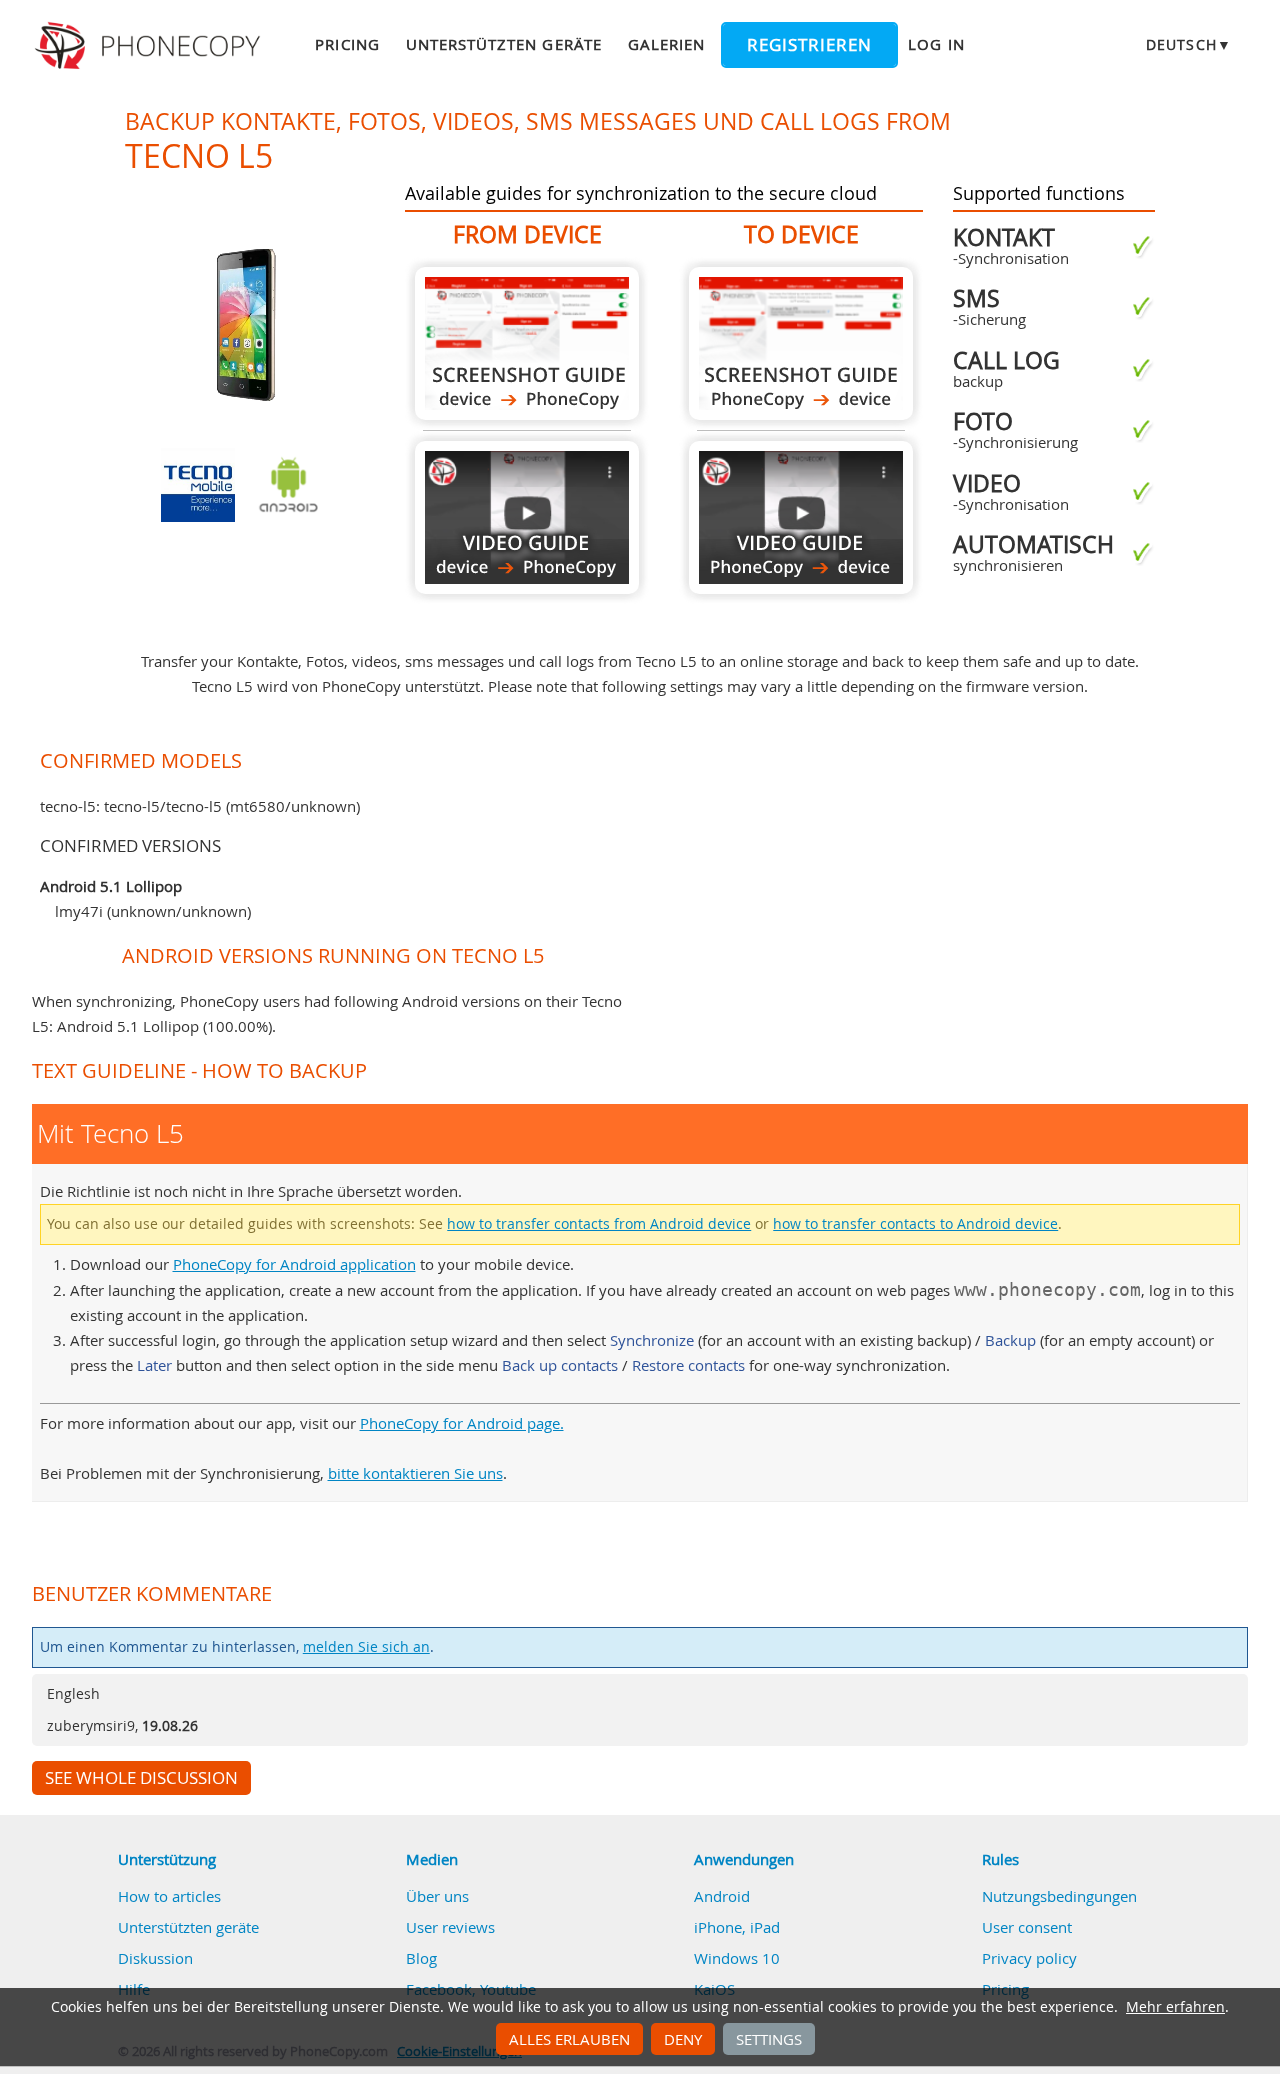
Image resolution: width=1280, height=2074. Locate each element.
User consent (1027, 1927)
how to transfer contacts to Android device (915, 1224)
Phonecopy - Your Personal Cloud (150, 46)
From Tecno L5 (527, 343)
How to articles (169, 1896)
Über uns (437, 1896)
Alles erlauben (569, 2039)
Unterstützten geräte (504, 44)
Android (722, 1896)
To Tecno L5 (801, 343)
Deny (683, 2039)
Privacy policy (1029, 1958)
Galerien (666, 44)
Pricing (347, 44)
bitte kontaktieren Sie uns (415, 1473)
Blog (421, 1958)
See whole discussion (141, 1778)
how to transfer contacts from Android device (599, 1224)
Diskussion (155, 1958)
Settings (769, 2039)
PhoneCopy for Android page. (462, 1423)
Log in (936, 44)
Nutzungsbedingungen (1059, 1896)
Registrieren (809, 45)
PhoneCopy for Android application (294, 1264)
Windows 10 (737, 1958)
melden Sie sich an (366, 1647)
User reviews (450, 1927)
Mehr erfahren (1175, 2007)
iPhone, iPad (737, 1927)
